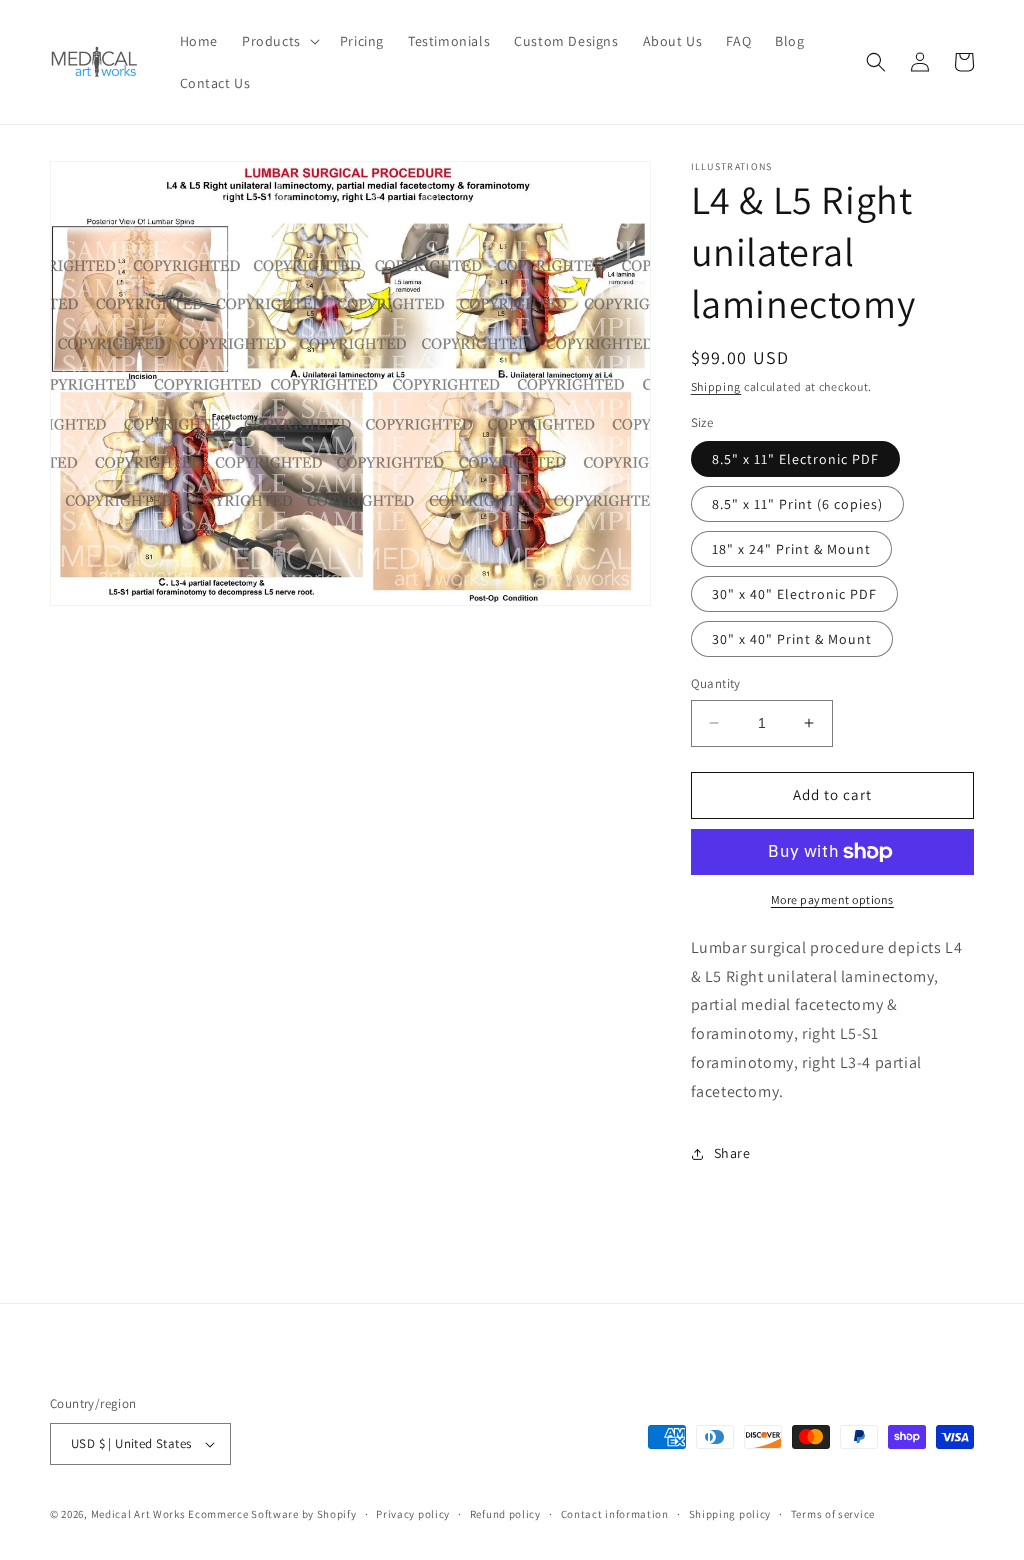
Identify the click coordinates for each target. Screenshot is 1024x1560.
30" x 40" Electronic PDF (794, 594)
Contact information (615, 1514)
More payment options (832, 899)
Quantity (716, 683)
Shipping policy (730, 1514)
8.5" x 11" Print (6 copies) (797, 504)
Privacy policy (413, 1514)
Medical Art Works (138, 1514)
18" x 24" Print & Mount (791, 549)
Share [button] (732, 1153)
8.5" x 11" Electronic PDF (795, 459)
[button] (279, 41)
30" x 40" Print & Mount (792, 639)
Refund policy (505, 1514)
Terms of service (833, 1514)
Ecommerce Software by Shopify (272, 1514)
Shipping (716, 386)
